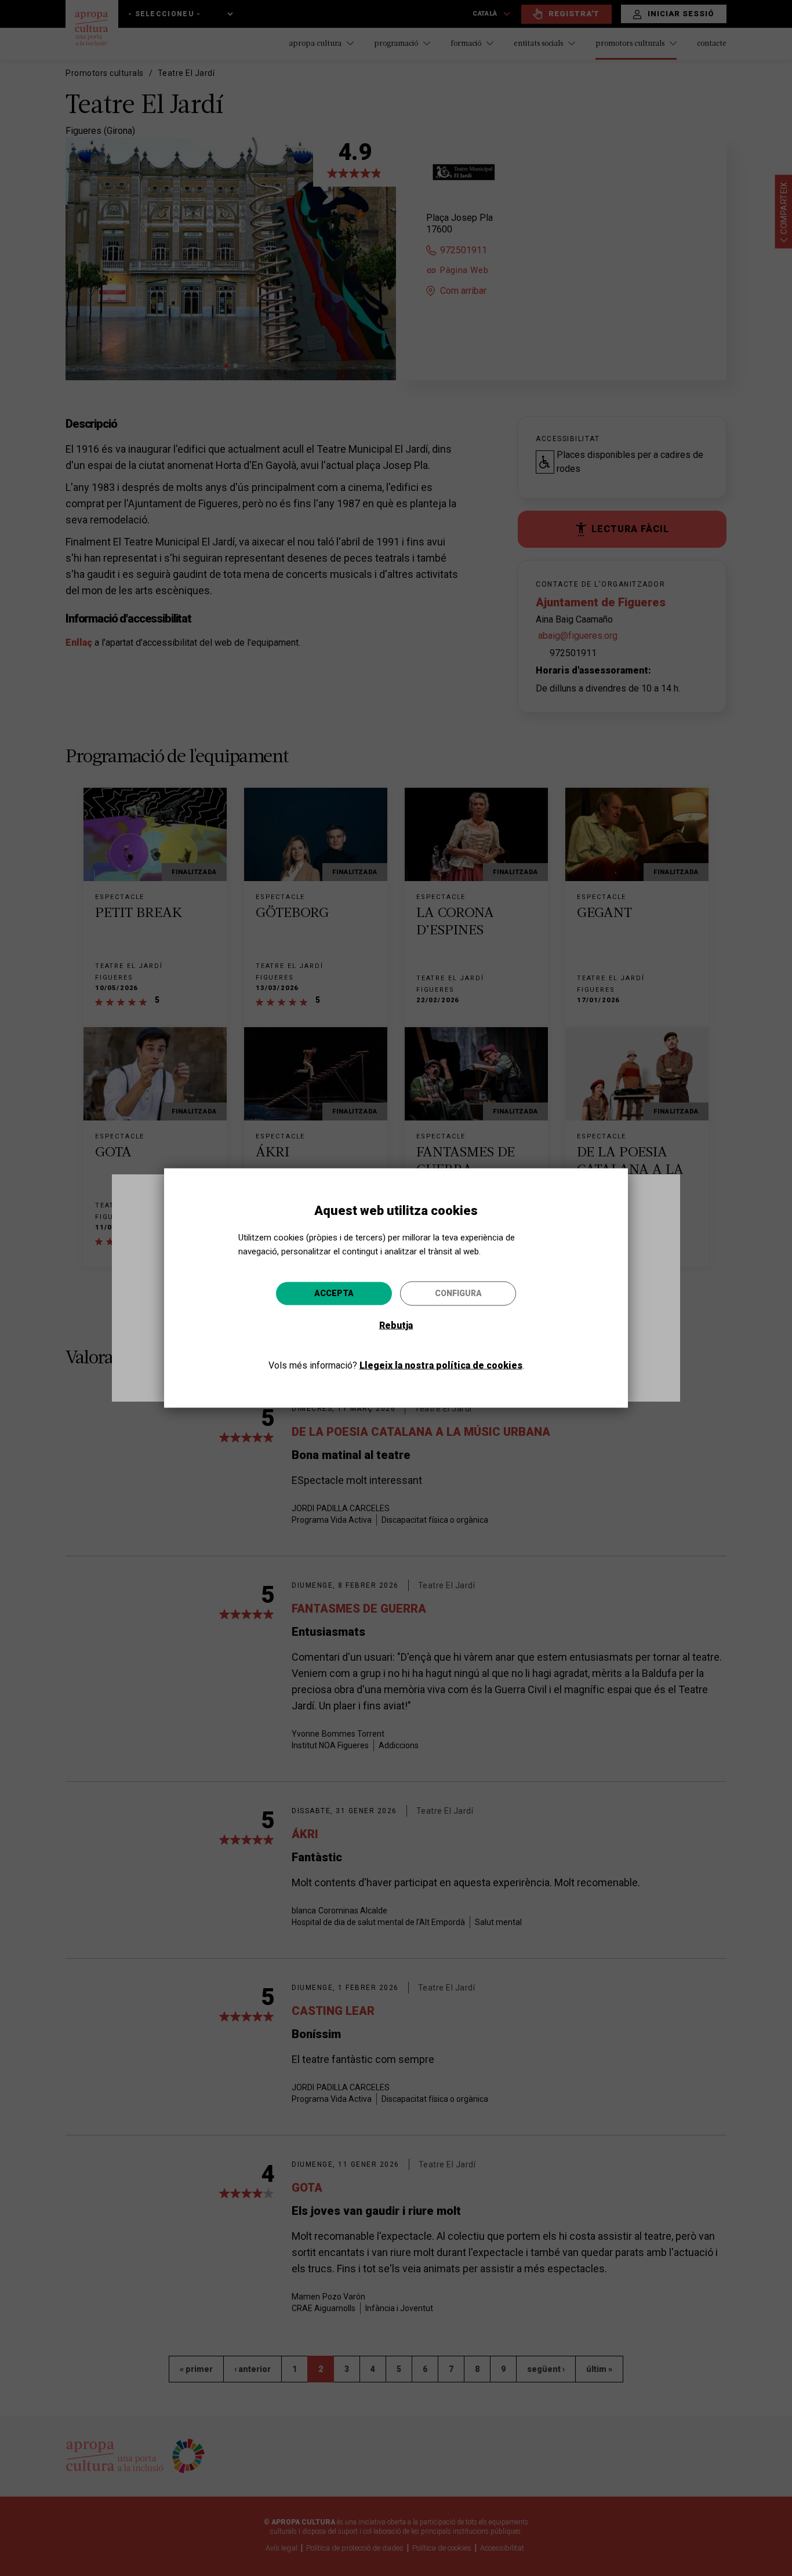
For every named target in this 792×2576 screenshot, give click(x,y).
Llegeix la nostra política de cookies (441, 1365)
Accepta (334, 1293)
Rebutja (396, 1325)
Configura (458, 1293)
